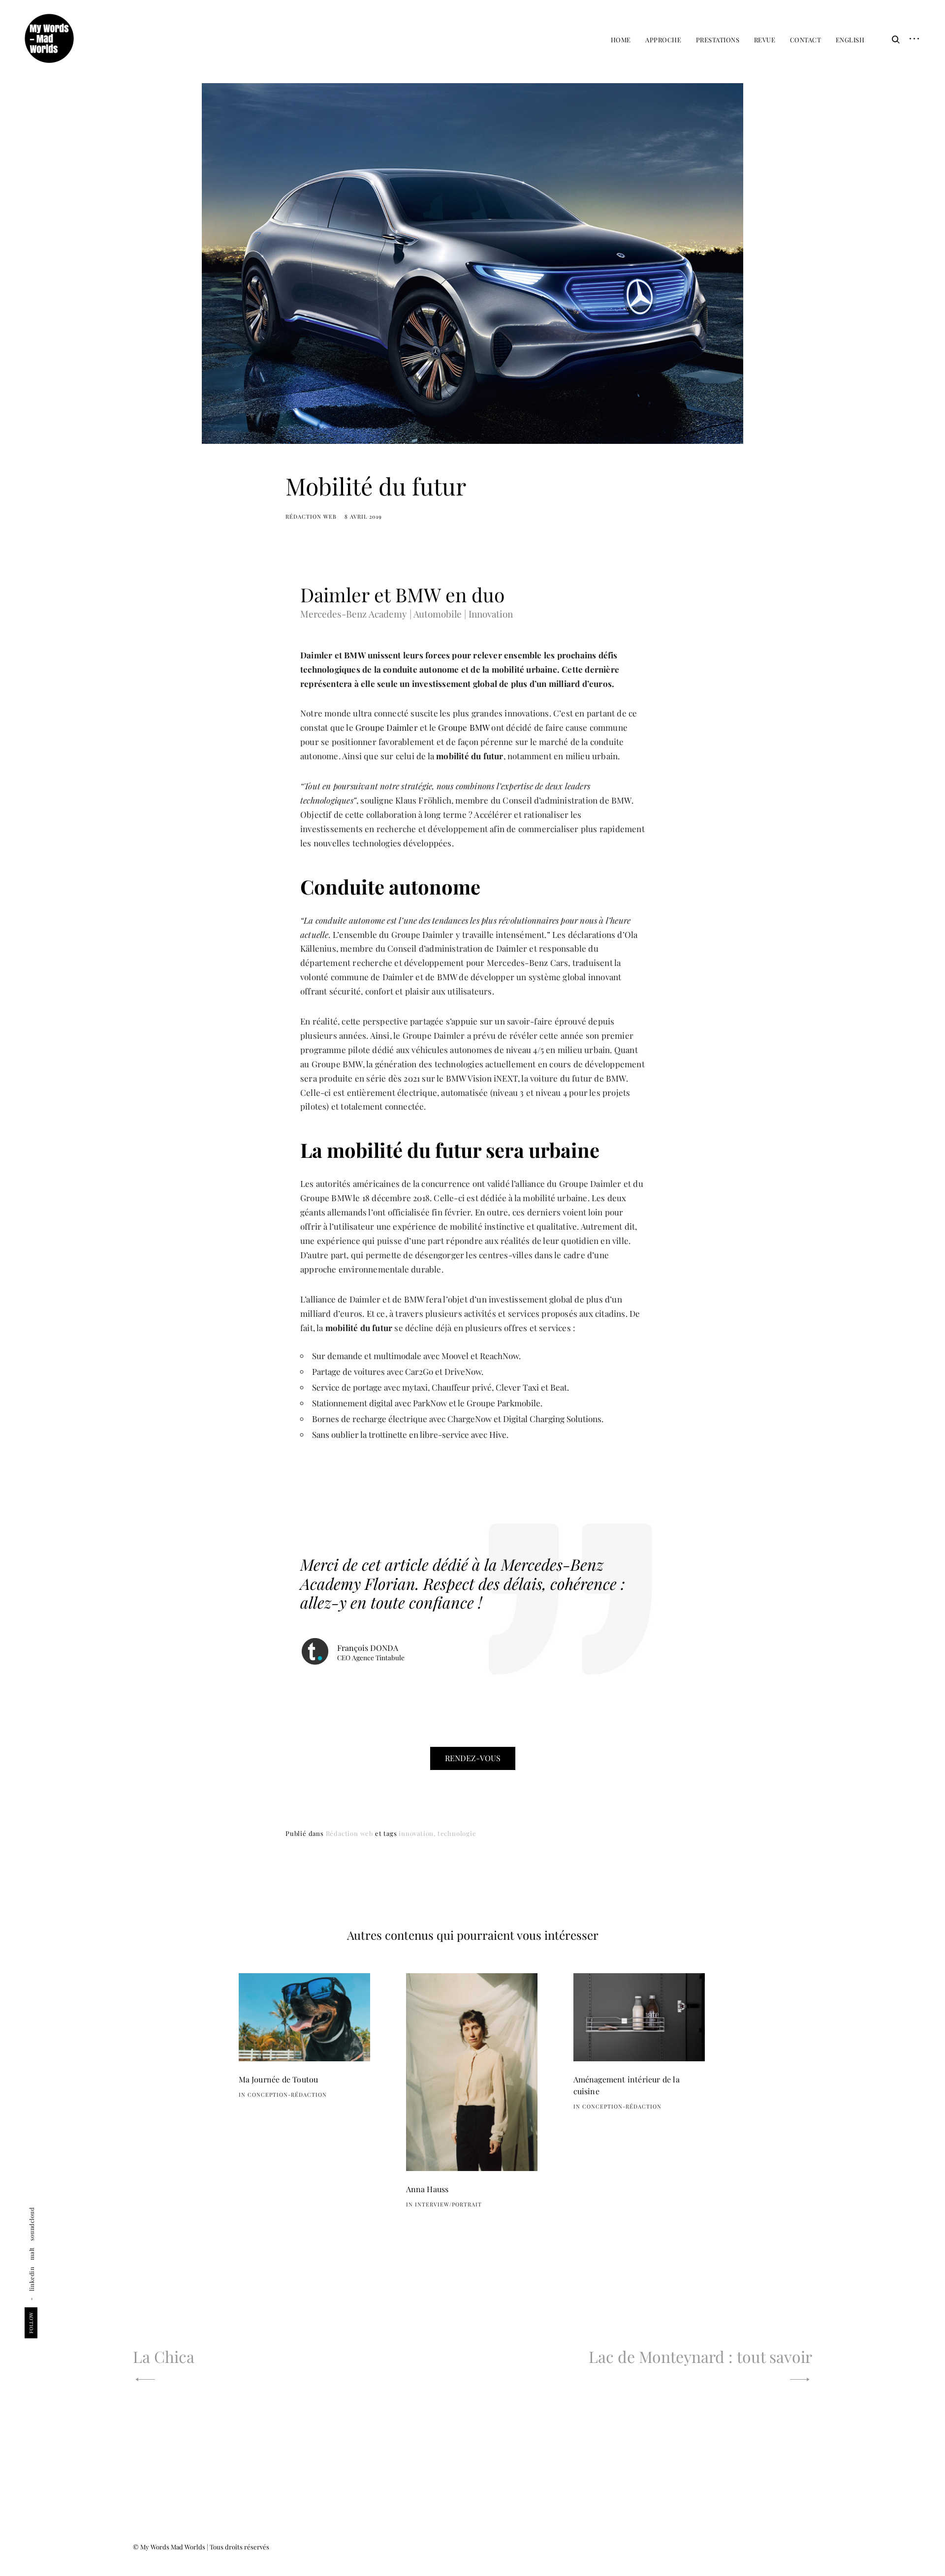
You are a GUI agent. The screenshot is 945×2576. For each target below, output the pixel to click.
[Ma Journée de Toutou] (305, 2017)
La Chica (164, 2356)
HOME (621, 40)
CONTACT (806, 40)
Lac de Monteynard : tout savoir (700, 2356)
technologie (457, 1833)
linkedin (31, 2279)
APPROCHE (663, 40)
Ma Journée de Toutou (279, 2079)
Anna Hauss (427, 2189)
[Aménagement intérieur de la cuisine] (639, 2017)
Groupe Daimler (387, 727)
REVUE (765, 40)
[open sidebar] (911, 39)
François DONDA (368, 1648)
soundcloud (31, 2224)
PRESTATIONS (718, 40)
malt (31, 2254)
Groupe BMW (464, 727)
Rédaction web (311, 516)
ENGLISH (850, 40)
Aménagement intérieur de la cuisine (627, 2085)
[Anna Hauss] (472, 2072)
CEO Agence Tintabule (371, 1658)
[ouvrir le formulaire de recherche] (893, 39)
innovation (416, 1833)
